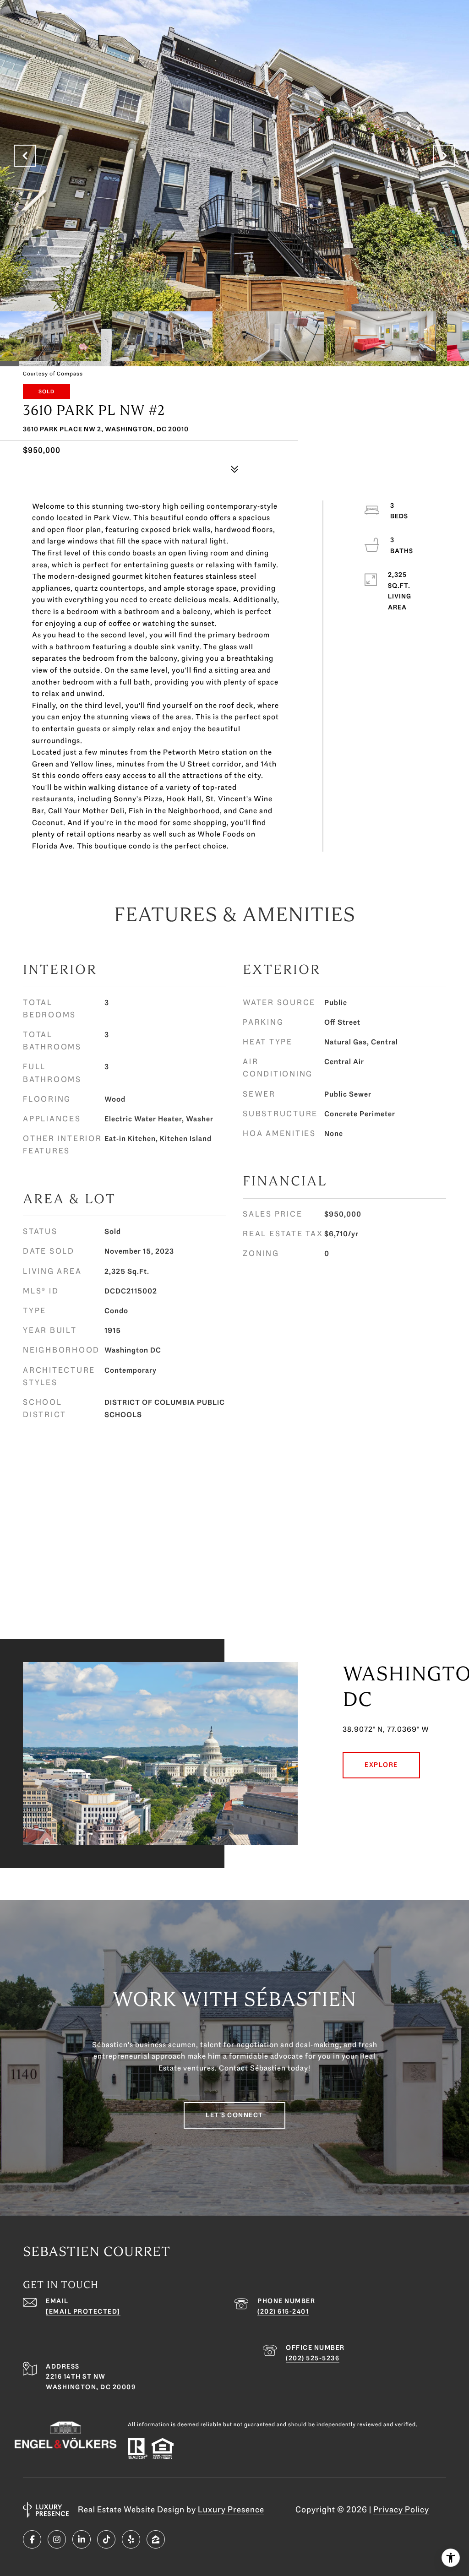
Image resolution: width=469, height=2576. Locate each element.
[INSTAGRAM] (57, 2539)
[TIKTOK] (106, 2539)
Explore (381, 1765)
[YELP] (131, 2539)
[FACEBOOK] (32, 2539)
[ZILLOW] (156, 2539)
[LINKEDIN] (82, 2539)
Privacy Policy (401, 2510)
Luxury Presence (231, 2510)
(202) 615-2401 (283, 2312)
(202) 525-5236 (313, 2358)
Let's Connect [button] (234, 2115)
